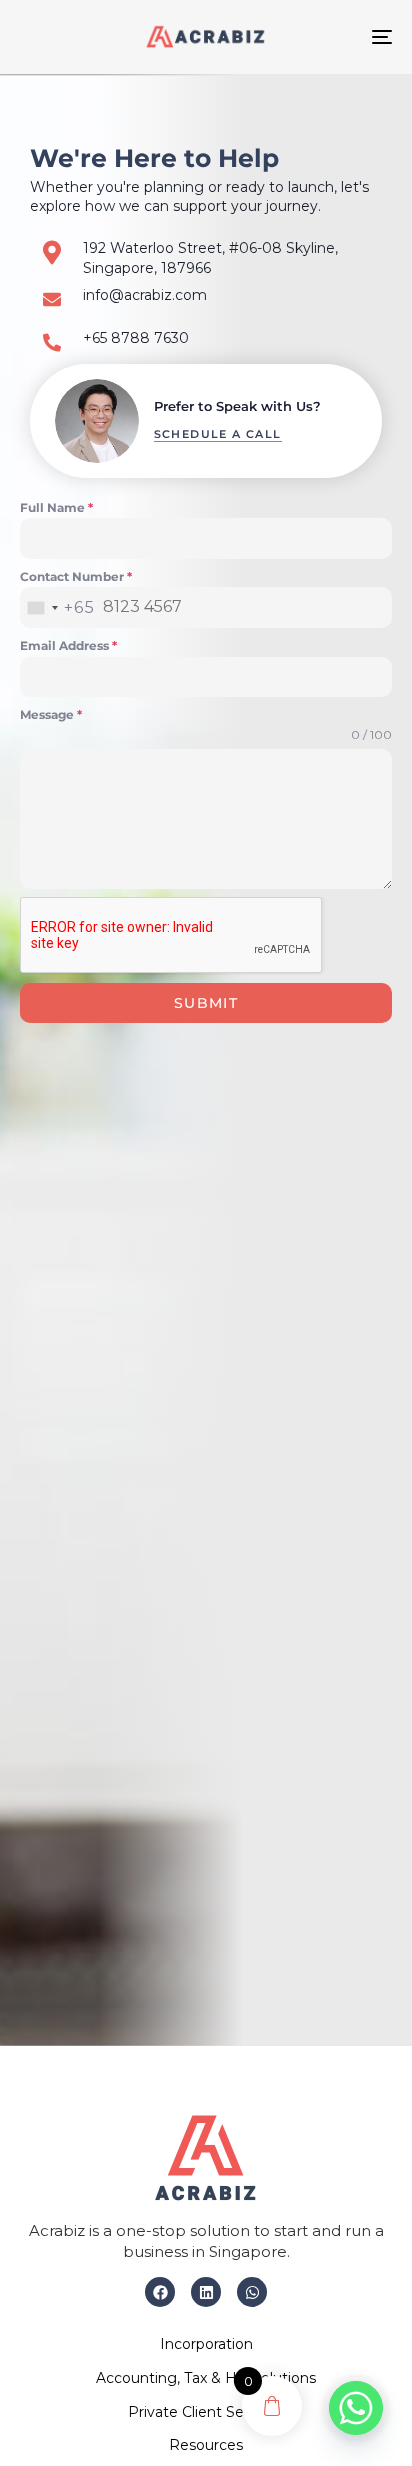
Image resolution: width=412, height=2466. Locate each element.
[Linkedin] (206, 2292)
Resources (206, 2445)
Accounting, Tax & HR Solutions (206, 2378)
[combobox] (57, 607)
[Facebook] (160, 2292)
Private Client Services (206, 2412)
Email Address (68, 645)
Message (51, 714)
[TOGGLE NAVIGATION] (330, 37)
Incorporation (206, 2344)
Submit (206, 1003)
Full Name (56, 507)
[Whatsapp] (252, 2292)
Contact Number (76, 576)
